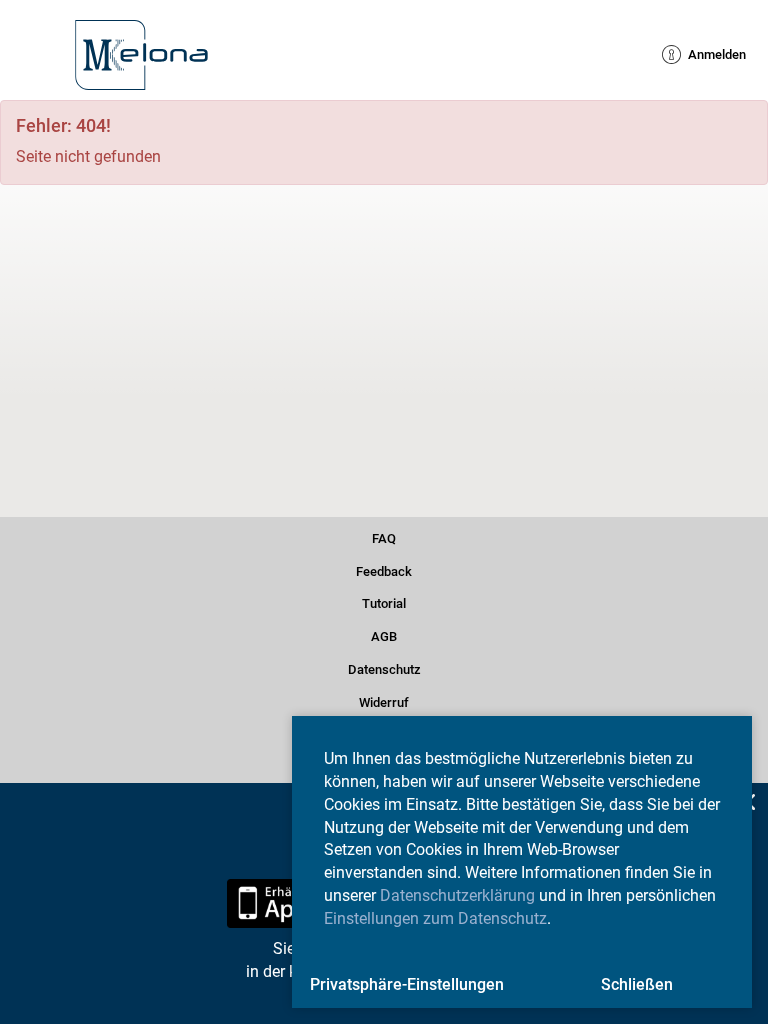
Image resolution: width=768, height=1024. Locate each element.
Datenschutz (384, 667)
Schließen (637, 984)
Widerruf (384, 699)
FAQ (384, 535)
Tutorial (384, 601)
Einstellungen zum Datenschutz (435, 918)
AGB (384, 634)
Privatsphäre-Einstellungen (407, 984)
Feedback (384, 568)
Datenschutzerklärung (457, 895)
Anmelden (707, 54)
